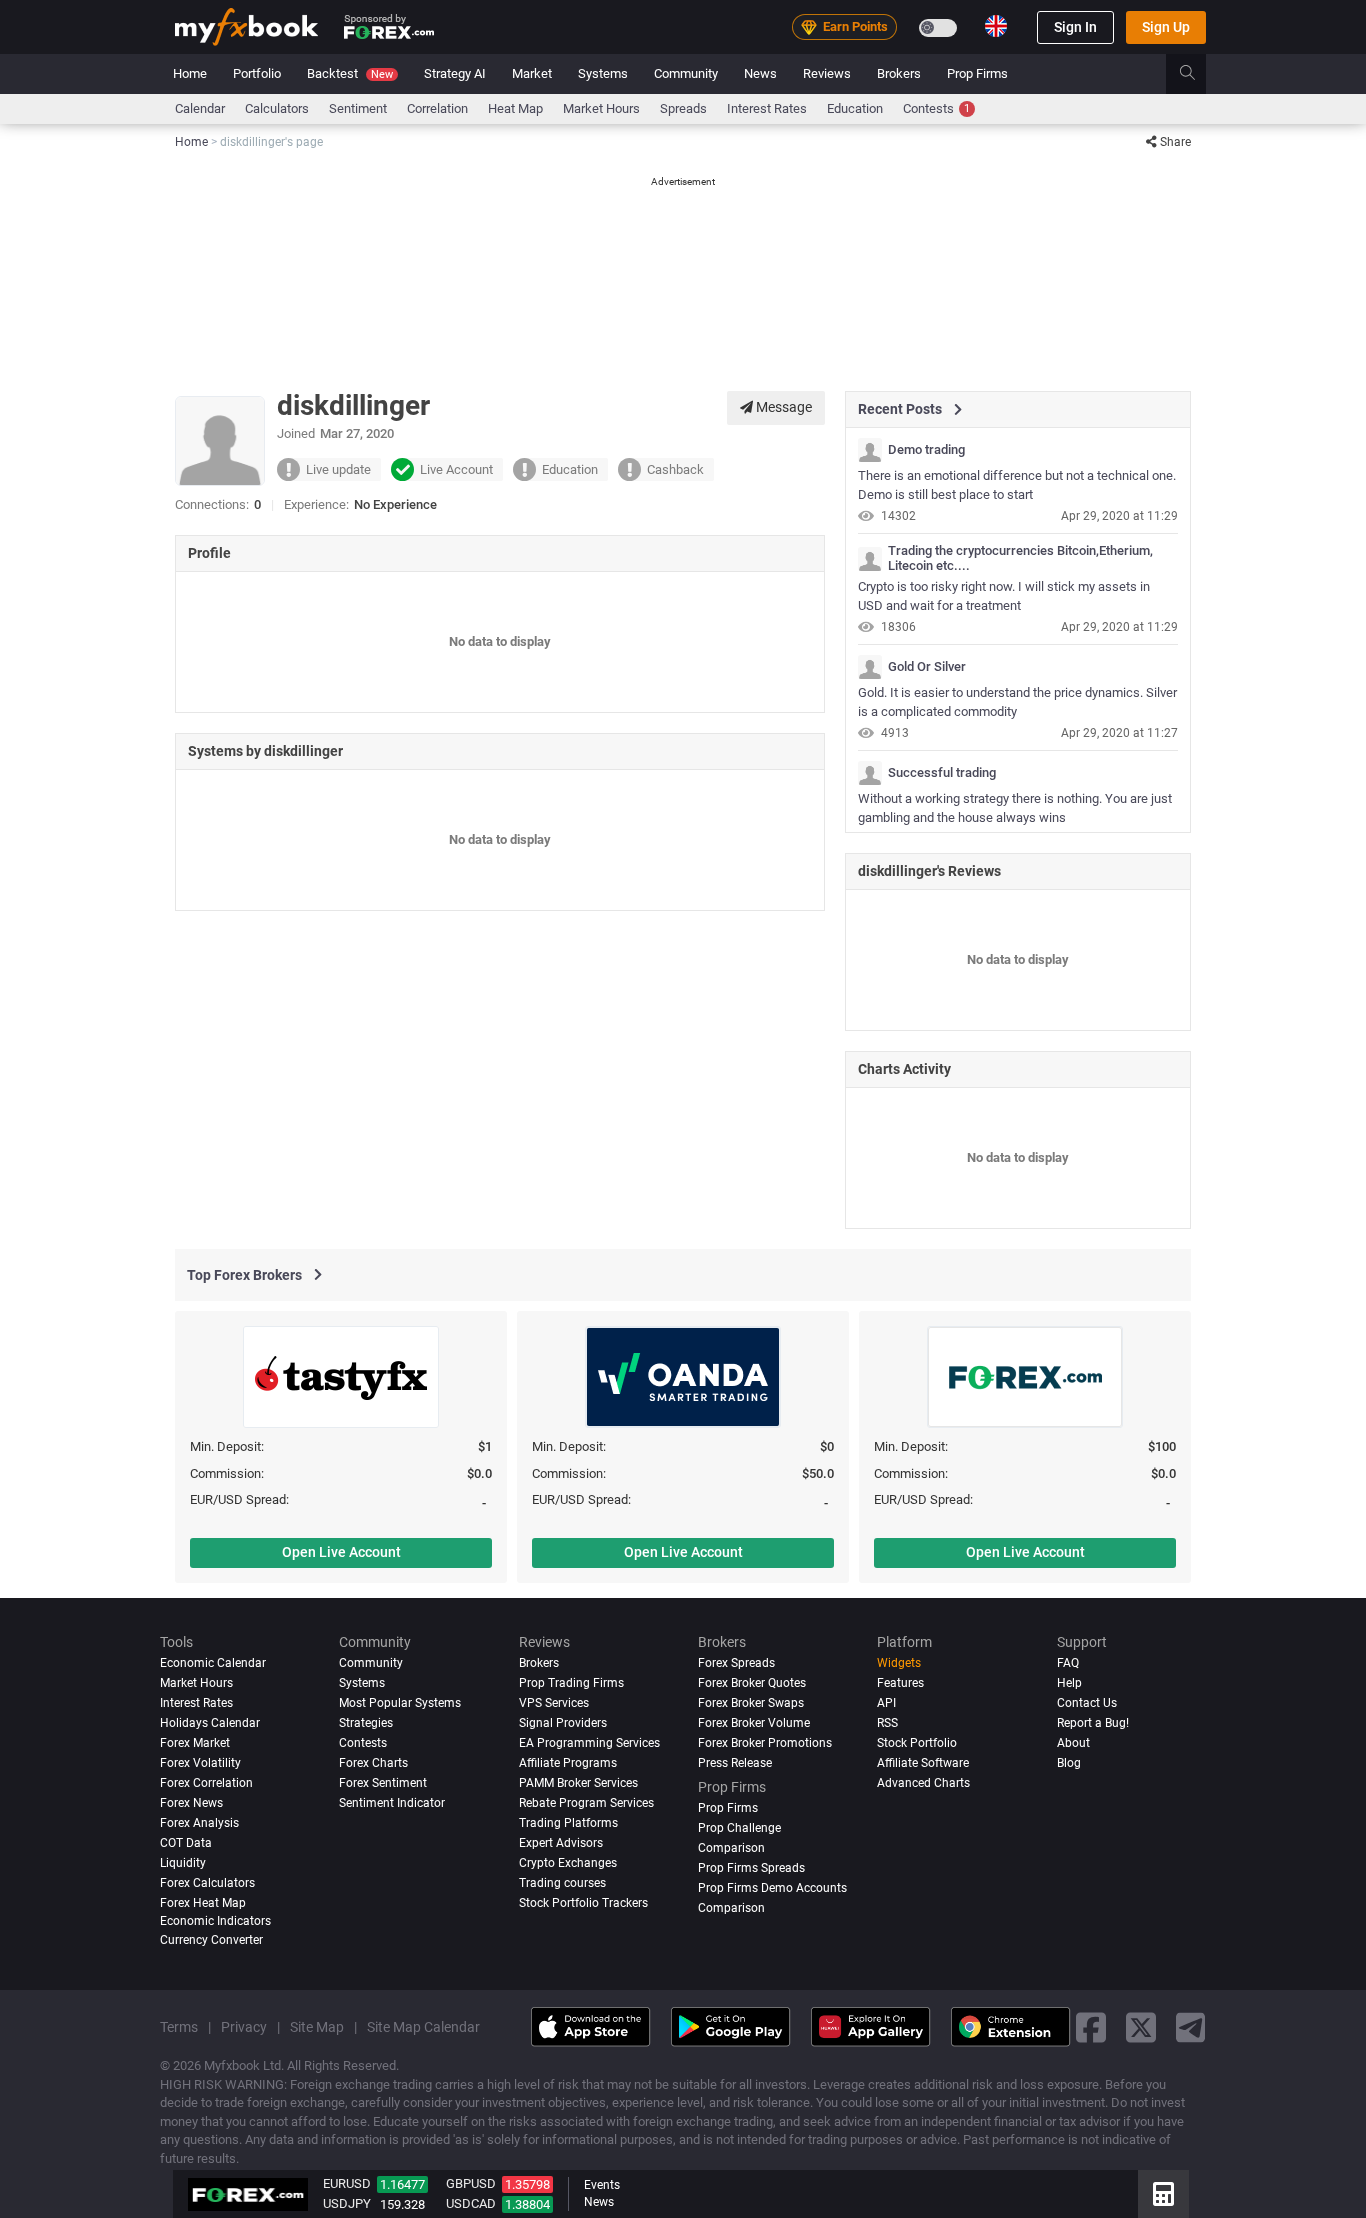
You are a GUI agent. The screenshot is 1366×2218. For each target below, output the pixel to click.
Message (782, 407)
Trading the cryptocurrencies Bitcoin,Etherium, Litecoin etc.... (1020, 558)
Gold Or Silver (927, 667)
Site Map (317, 2027)
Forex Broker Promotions (765, 1743)
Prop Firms (977, 73)
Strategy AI (455, 73)
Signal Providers (563, 1723)
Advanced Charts (923, 1783)
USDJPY (347, 2203)
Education (855, 108)
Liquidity (183, 1863)
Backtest (350, 73)
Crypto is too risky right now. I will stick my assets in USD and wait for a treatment (1004, 596)
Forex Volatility (200, 1763)
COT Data (186, 1843)
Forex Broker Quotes (752, 1683)
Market (532, 73)
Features (900, 1683)
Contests (936, 108)
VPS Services (554, 1703)
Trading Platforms (568, 1823)
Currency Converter (211, 1940)
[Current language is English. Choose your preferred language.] (996, 26)
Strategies (366, 1723)
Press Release (735, 1763)
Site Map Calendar (423, 2027)
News (760, 73)
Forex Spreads (736, 1663)
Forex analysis (199, 1823)
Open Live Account (341, 1552)
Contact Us (1087, 1703)
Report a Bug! (1093, 1723)
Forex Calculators (207, 1883)
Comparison (731, 1908)
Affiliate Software (923, 1763)
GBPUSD (471, 2183)
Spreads (683, 108)
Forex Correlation (206, 1783)
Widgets (899, 1663)
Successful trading (942, 773)
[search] (1198, 74)
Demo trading (926, 450)
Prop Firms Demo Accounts (772, 1888)
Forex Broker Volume (754, 1723)
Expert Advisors (561, 1843)
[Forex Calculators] (1163, 2194)
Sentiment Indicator (392, 1803)
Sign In (1075, 27)
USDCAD (471, 2203)
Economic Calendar (213, 1663)
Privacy (244, 2027)
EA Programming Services (589, 1743)
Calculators (277, 108)
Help (1069, 1683)
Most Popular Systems (400, 1703)
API (886, 1703)
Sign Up (1166, 27)
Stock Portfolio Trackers (583, 1903)
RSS (887, 1723)
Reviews (827, 73)
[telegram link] (1191, 2026)
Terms (179, 2027)
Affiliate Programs (568, 1763)
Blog (1069, 1763)
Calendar (200, 108)
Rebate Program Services (586, 1803)
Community (686, 73)
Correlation (437, 108)
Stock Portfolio (917, 1743)
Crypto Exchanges (568, 1863)
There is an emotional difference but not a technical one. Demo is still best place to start (1017, 485)
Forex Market (195, 1743)
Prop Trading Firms (571, 1683)
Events (602, 2185)
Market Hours (601, 108)
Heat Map (515, 108)
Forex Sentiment (383, 1783)
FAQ (1068, 1663)
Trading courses (562, 1883)
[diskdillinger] (870, 450)
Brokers (899, 73)
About (1073, 1743)
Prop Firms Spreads (751, 1868)
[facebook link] (1091, 2026)
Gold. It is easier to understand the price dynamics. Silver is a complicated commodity (1017, 702)
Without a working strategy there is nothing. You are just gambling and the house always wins (1015, 808)
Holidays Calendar (210, 1723)
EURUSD (347, 2183)
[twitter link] (1141, 2026)
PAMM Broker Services (578, 1783)
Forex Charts (373, 1763)
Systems (603, 73)
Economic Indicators (215, 1920)
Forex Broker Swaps (751, 1703)
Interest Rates (767, 108)
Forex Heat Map (203, 1903)
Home (190, 73)
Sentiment (358, 108)
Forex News (191, 1803)
